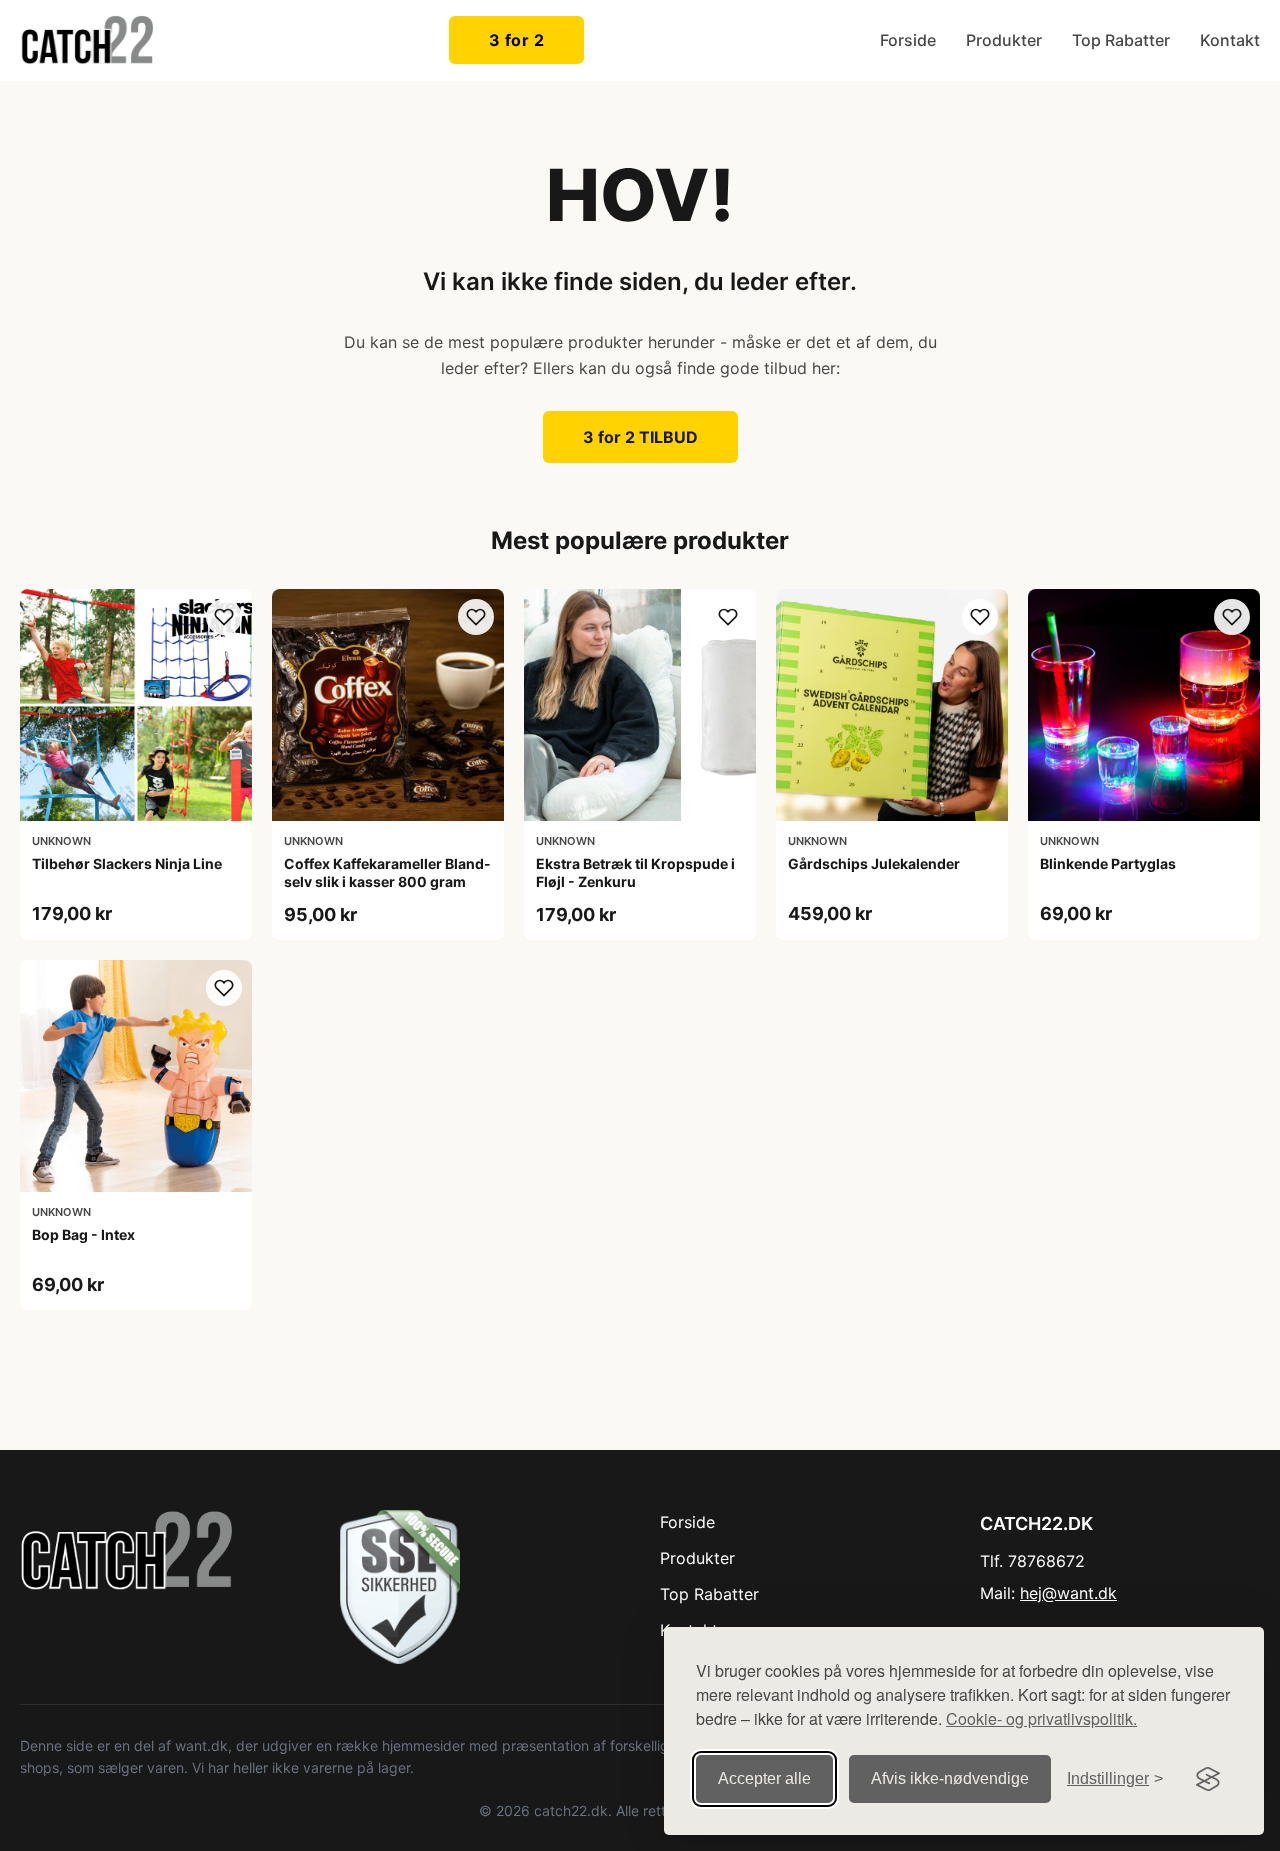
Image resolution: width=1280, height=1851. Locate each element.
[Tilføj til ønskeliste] (224, 617)
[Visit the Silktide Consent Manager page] (1208, 1779)
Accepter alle (764, 1778)
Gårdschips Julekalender (874, 863)
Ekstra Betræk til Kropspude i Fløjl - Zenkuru (635, 872)
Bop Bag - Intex (83, 1234)
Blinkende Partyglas (1108, 863)
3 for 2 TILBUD (640, 437)
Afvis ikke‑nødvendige (950, 1778)
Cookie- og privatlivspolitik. (1041, 1718)
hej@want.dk (1068, 1593)
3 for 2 (517, 40)
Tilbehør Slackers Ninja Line (127, 863)
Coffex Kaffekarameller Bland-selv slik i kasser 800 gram (387, 872)
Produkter (1004, 40)
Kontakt (1230, 40)
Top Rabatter (1121, 40)
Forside (908, 40)
